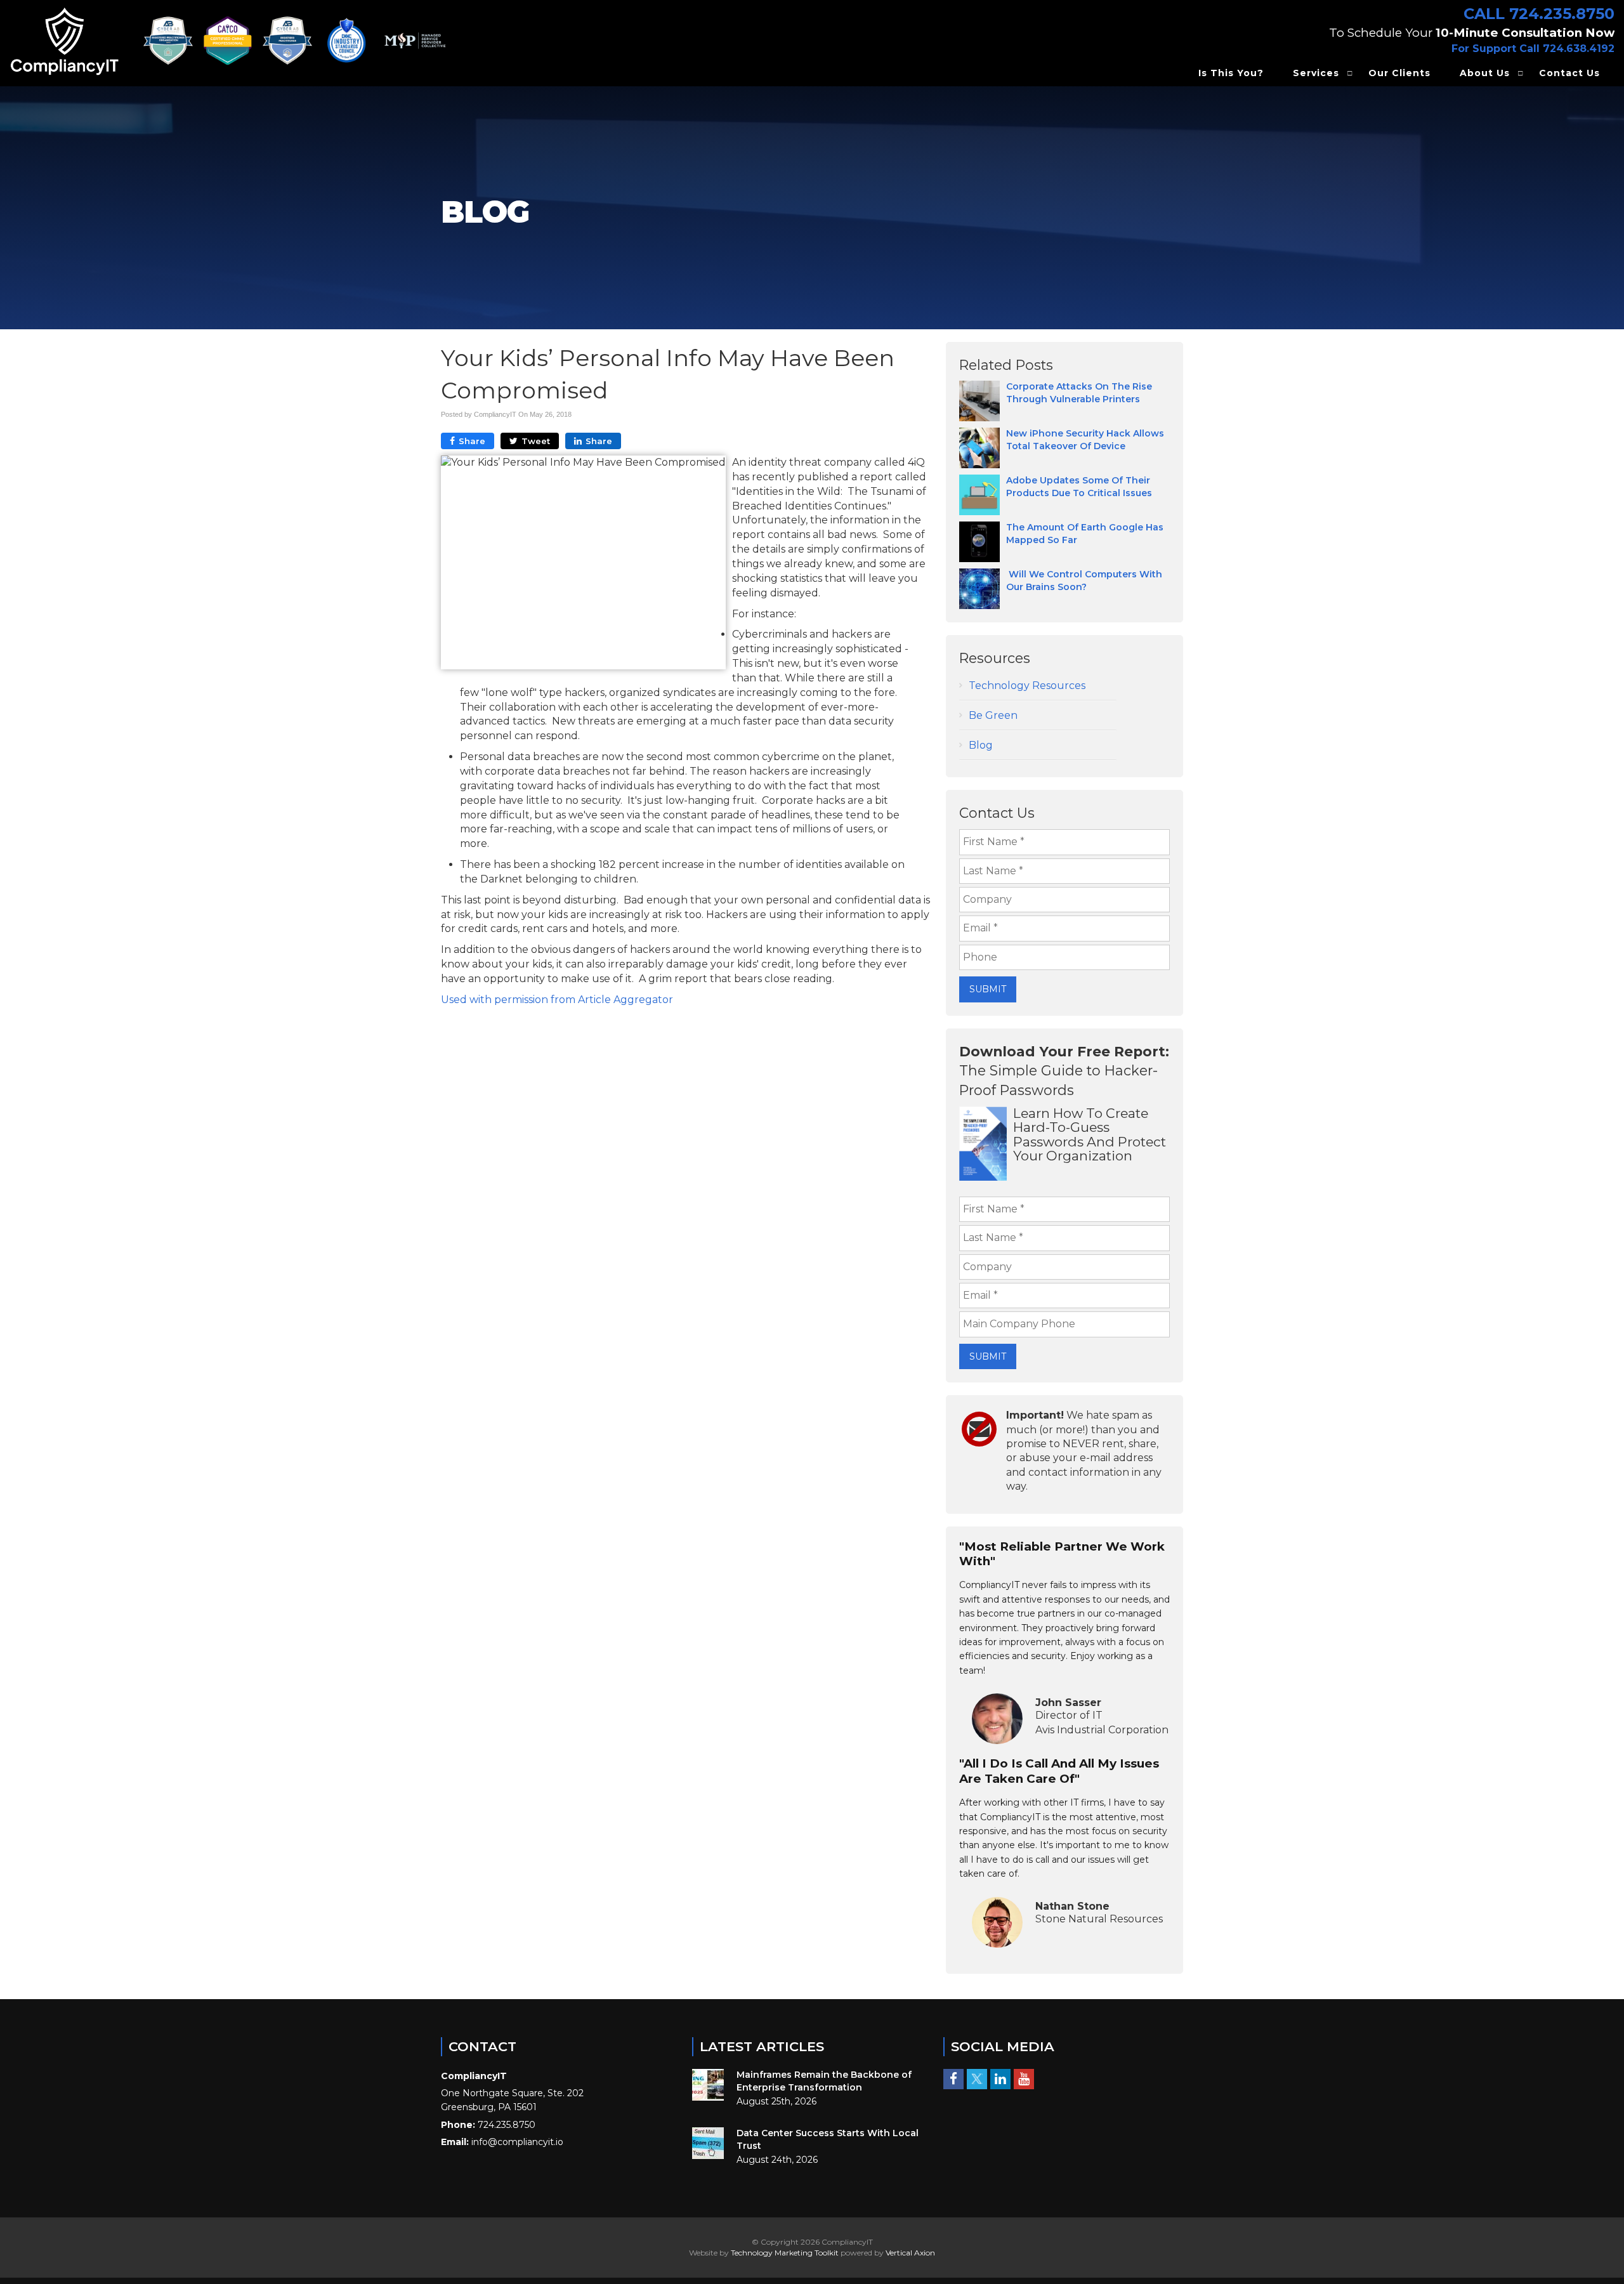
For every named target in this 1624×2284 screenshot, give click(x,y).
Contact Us (1569, 73)
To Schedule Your (1472, 33)
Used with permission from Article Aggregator (557, 1000)
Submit (988, 989)
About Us (1485, 73)
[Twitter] (977, 2078)
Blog (981, 745)
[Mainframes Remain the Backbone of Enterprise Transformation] (708, 2085)
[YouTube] (1024, 2078)
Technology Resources (1027, 686)
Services (1316, 73)
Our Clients (1399, 73)
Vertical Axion (910, 2253)
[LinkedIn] (1000, 2078)
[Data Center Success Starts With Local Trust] (708, 2143)
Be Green (993, 715)
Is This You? (1231, 73)
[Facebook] (953, 2078)
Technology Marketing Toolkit (785, 2253)
